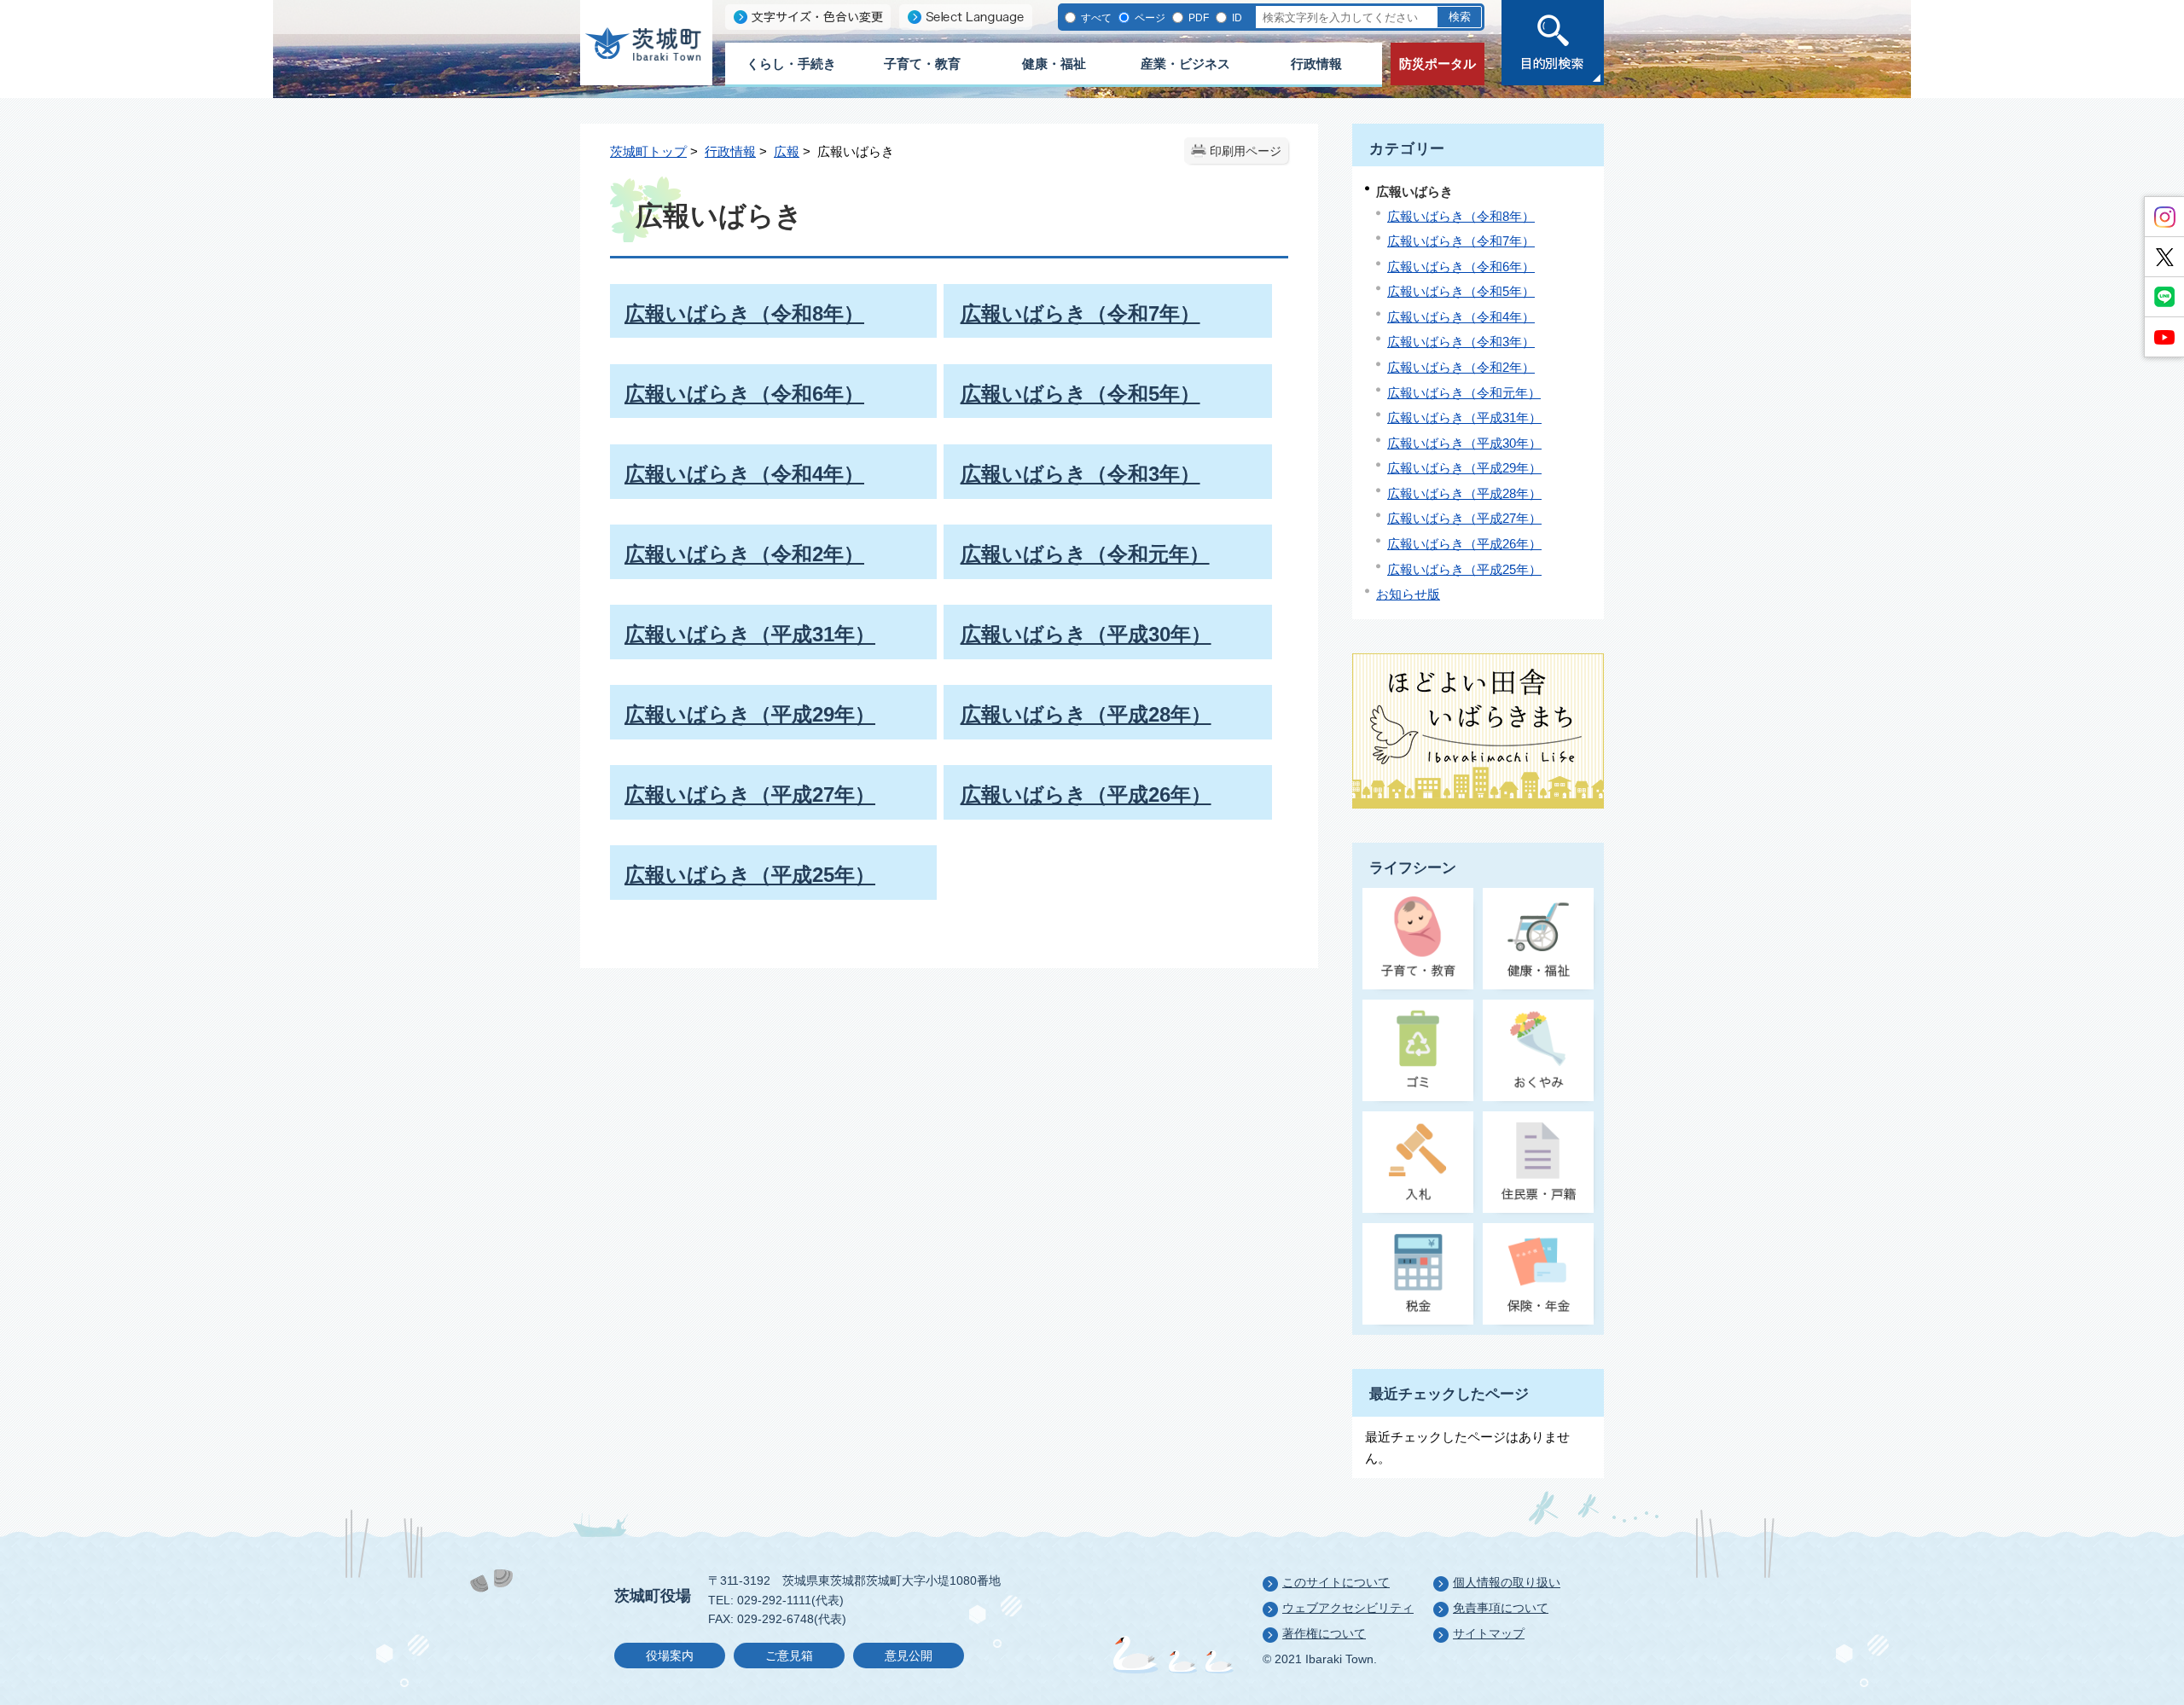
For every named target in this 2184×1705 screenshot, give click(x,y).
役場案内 (670, 1656)
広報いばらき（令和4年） (1461, 317)
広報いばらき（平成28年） (1464, 493)
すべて (1095, 17)
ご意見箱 (789, 1656)
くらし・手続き (791, 64)
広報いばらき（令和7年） (1461, 241)
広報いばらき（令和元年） (1464, 393)
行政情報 (1316, 64)
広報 (787, 151)
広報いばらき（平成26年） (1464, 544)
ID (1236, 17)
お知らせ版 (1408, 594)
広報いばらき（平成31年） (1464, 418)
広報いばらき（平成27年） (1464, 518)
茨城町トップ (648, 151)
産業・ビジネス (1185, 64)
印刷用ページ (1246, 151)
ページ (1149, 17)
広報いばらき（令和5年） (1461, 291)
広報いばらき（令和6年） (1461, 267)
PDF (1197, 17)
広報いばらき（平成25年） (1464, 569)
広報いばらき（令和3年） (1461, 342)
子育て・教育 (922, 64)
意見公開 (909, 1656)
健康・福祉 (1054, 64)
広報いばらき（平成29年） (1464, 468)
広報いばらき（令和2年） (1461, 367)
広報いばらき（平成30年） (1464, 443)
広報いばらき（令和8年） (1461, 216)
